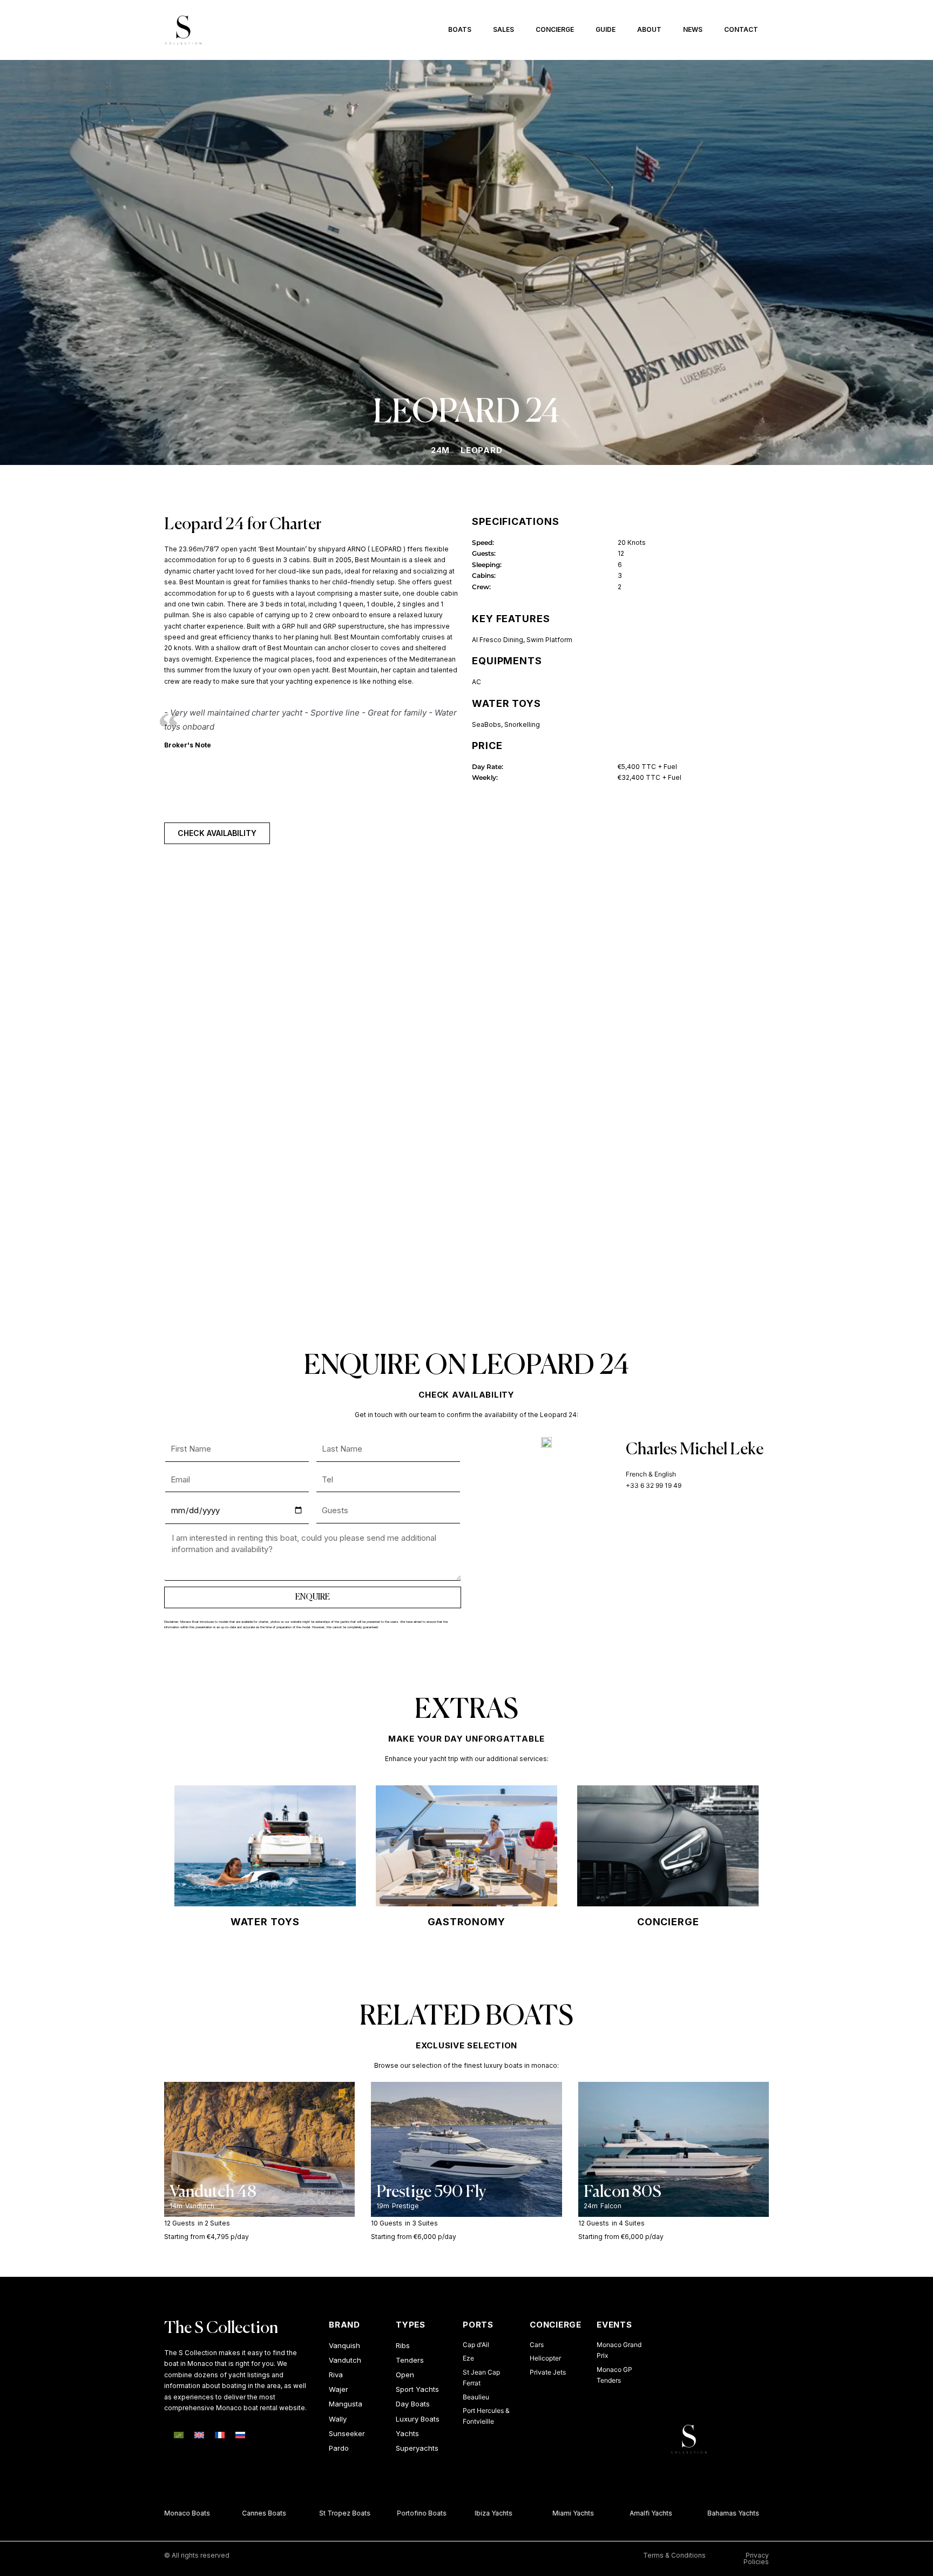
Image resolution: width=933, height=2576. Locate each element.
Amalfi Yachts (634, 2513)
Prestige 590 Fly (431, 2193)
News (693, 29)
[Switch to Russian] (240, 2435)
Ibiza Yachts (476, 2513)
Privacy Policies (756, 2558)
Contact (741, 29)
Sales (503, 29)
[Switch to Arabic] (179, 2435)
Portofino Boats (404, 2513)
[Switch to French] (220, 2435)
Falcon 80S (623, 2193)
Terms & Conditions (674, 2555)
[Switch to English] (199, 2435)
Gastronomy (466, 1922)
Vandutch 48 (213, 2193)
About (649, 29)
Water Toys (265, 1922)
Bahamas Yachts (716, 2513)
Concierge (555, 29)
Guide (606, 29)
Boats (460, 29)
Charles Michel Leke (695, 1450)
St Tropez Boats (327, 2513)
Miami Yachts (556, 2513)
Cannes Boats (247, 2513)
